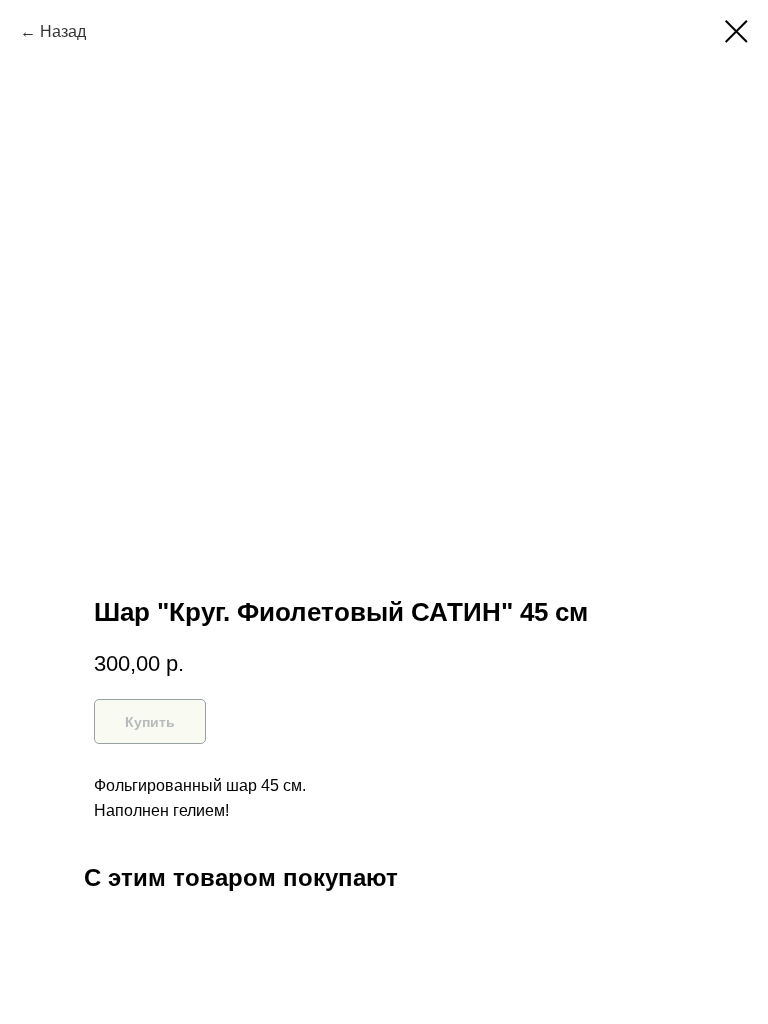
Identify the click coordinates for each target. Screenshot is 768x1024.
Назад (63, 31)
